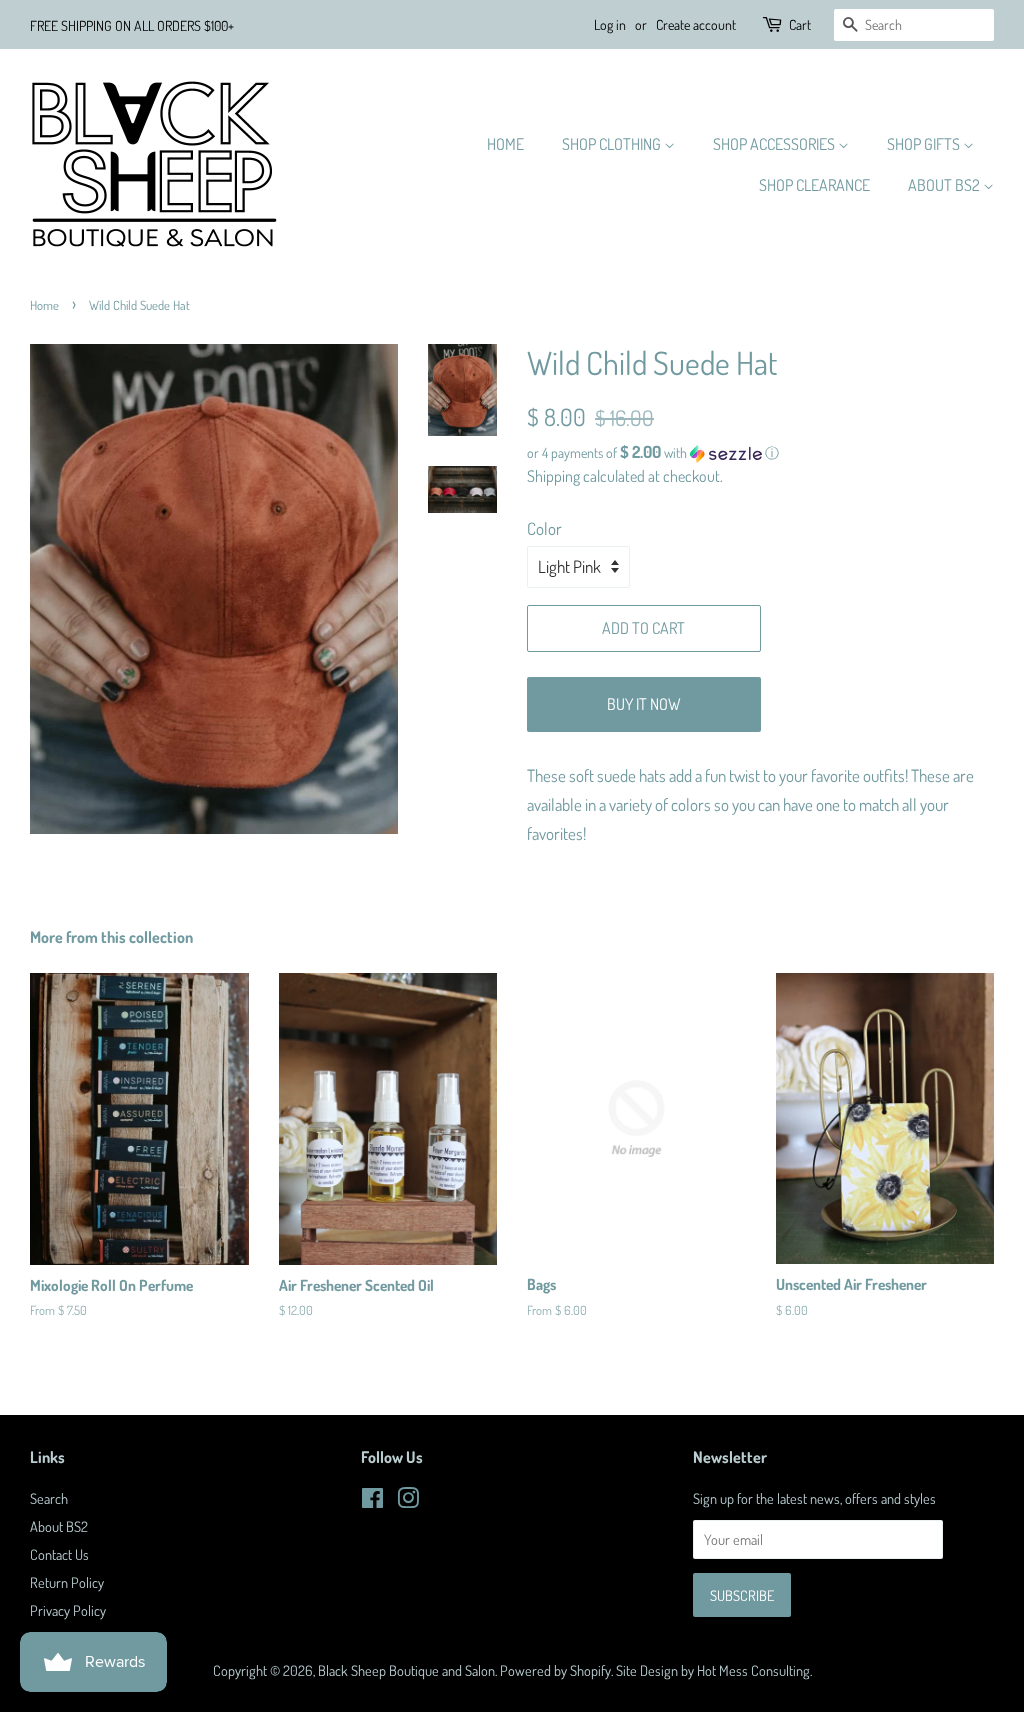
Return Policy (67, 1582)
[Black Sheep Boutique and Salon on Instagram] (408, 1501)
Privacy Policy (68, 1610)
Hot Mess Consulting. (754, 1670)
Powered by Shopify (555, 1670)
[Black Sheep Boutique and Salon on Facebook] (372, 1501)
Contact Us (59, 1554)
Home (505, 144)
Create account (696, 24)
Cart (800, 24)
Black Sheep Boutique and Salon (406, 1670)
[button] (760, 453)
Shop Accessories (775, 144)
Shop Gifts (925, 144)
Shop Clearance (814, 185)
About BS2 (945, 185)
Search (49, 1498)
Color (544, 528)
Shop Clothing (613, 144)
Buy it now (644, 704)
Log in (610, 24)
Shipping (553, 476)
